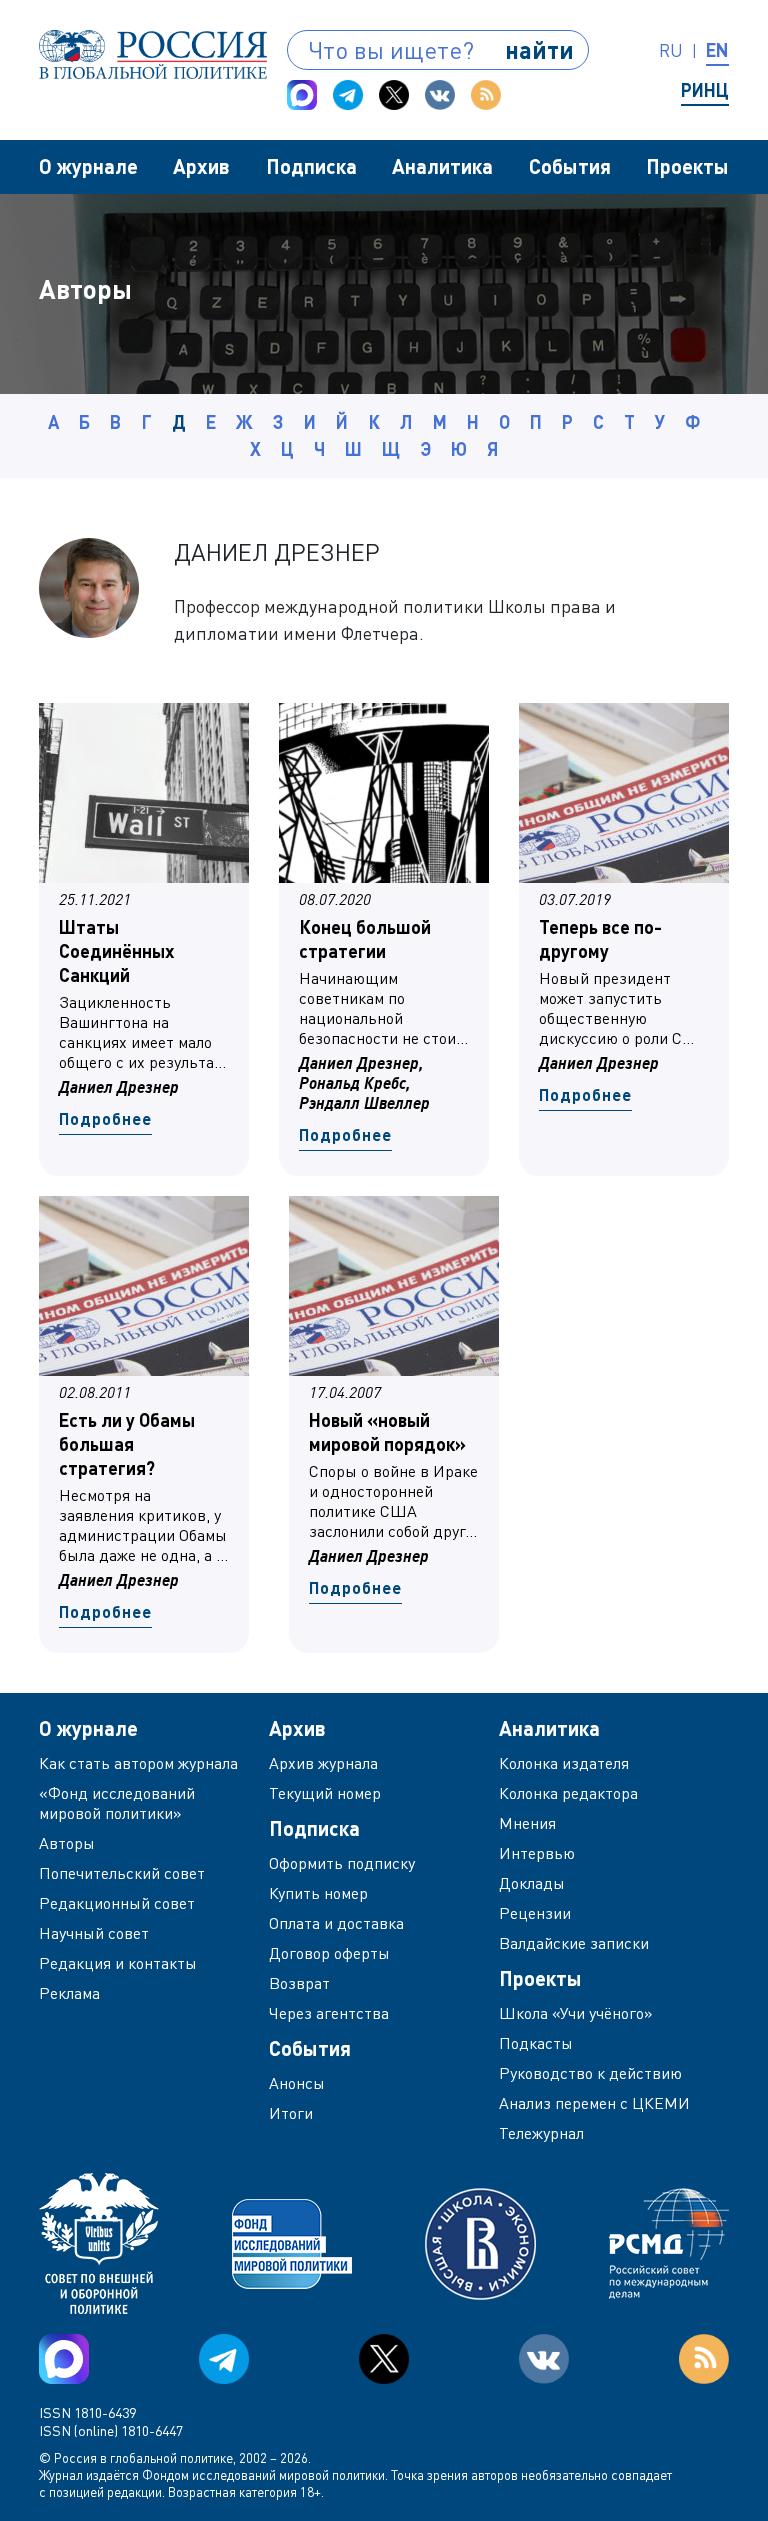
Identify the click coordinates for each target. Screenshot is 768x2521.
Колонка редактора (568, 1793)
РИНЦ (705, 90)
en (717, 50)
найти (539, 49)
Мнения (527, 1823)
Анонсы (297, 2083)
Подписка (311, 166)
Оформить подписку (342, 1863)
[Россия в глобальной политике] (153, 54)
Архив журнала (323, 1763)
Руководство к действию (590, 2073)
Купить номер (318, 1893)
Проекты (687, 166)
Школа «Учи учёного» (576, 2013)
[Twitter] (394, 95)
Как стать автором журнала (138, 1763)
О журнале (88, 166)
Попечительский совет (122, 1873)
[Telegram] (348, 95)
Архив (201, 166)
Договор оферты (329, 1953)
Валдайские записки (574, 1943)
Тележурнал (541, 2133)
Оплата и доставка (336, 1923)
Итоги (291, 2113)
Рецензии (535, 1913)
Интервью (537, 1853)
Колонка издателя (564, 1763)
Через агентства (329, 2013)
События (570, 166)
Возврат (299, 1983)
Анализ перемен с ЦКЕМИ (594, 2103)
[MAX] (302, 95)
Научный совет (94, 1933)
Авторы (67, 1843)
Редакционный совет (117, 1903)
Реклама (69, 1993)
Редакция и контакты (118, 1963)
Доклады (532, 1883)
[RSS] (486, 95)
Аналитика (442, 166)
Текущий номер (325, 1793)
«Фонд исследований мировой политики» (117, 1803)
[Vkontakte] (440, 95)
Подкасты (536, 2043)
